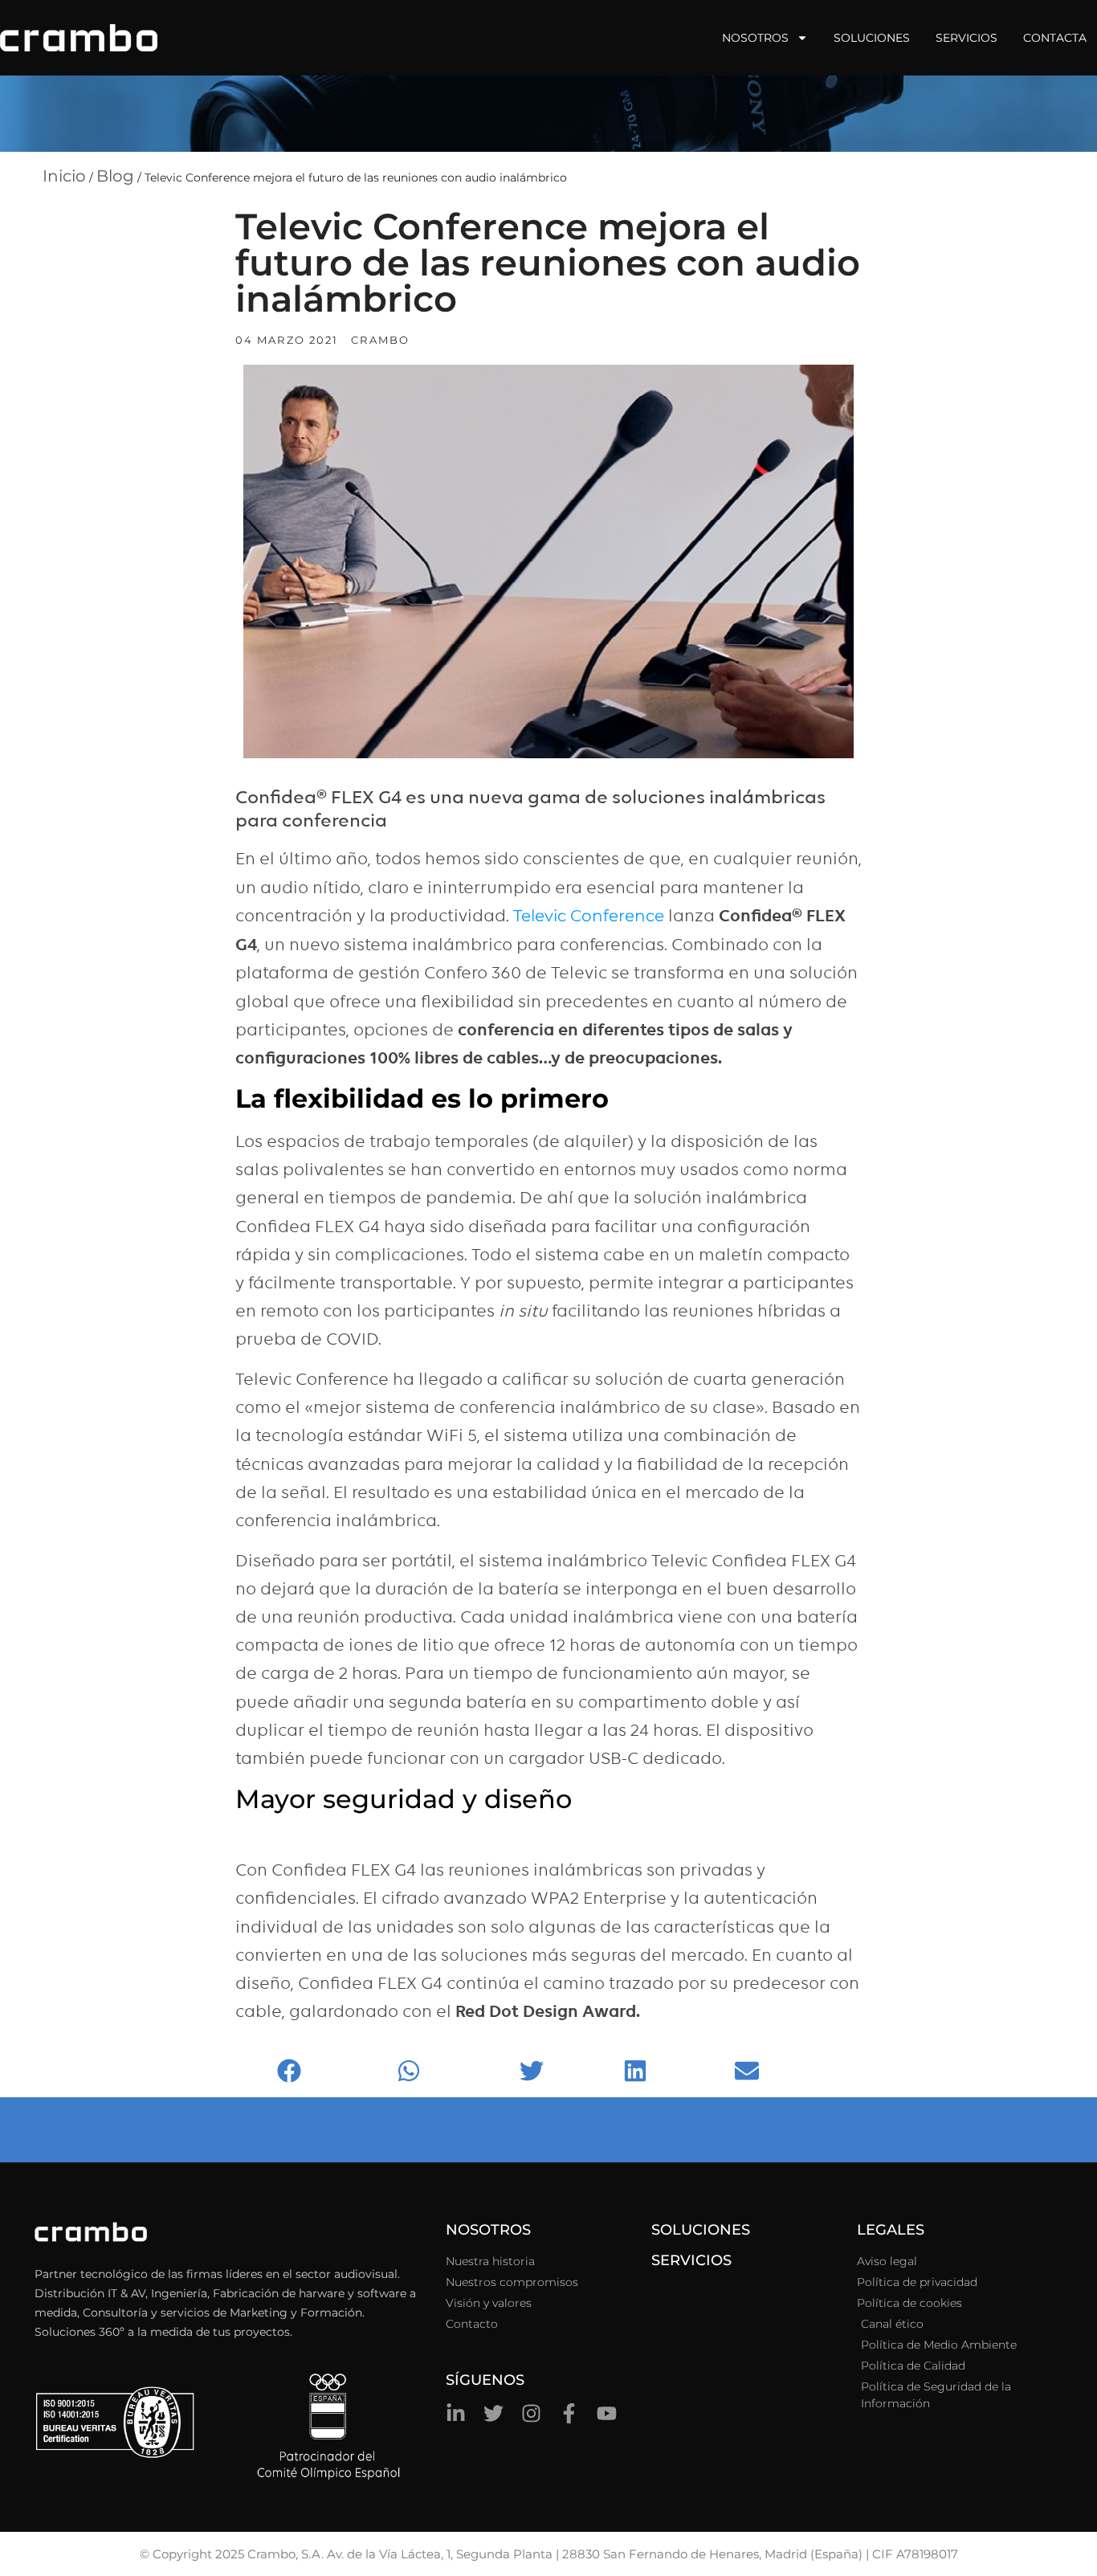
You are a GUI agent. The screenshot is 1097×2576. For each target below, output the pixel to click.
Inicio (64, 176)
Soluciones (872, 38)
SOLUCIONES (701, 2230)
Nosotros (755, 38)
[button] (333, 2071)
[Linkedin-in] (456, 2413)
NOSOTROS (488, 2230)
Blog (115, 176)
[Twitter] (493, 2413)
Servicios (967, 38)
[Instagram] (531, 2413)
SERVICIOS (691, 2260)
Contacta (1055, 38)
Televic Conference (589, 916)
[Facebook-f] (569, 2413)
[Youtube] (607, 2413)
